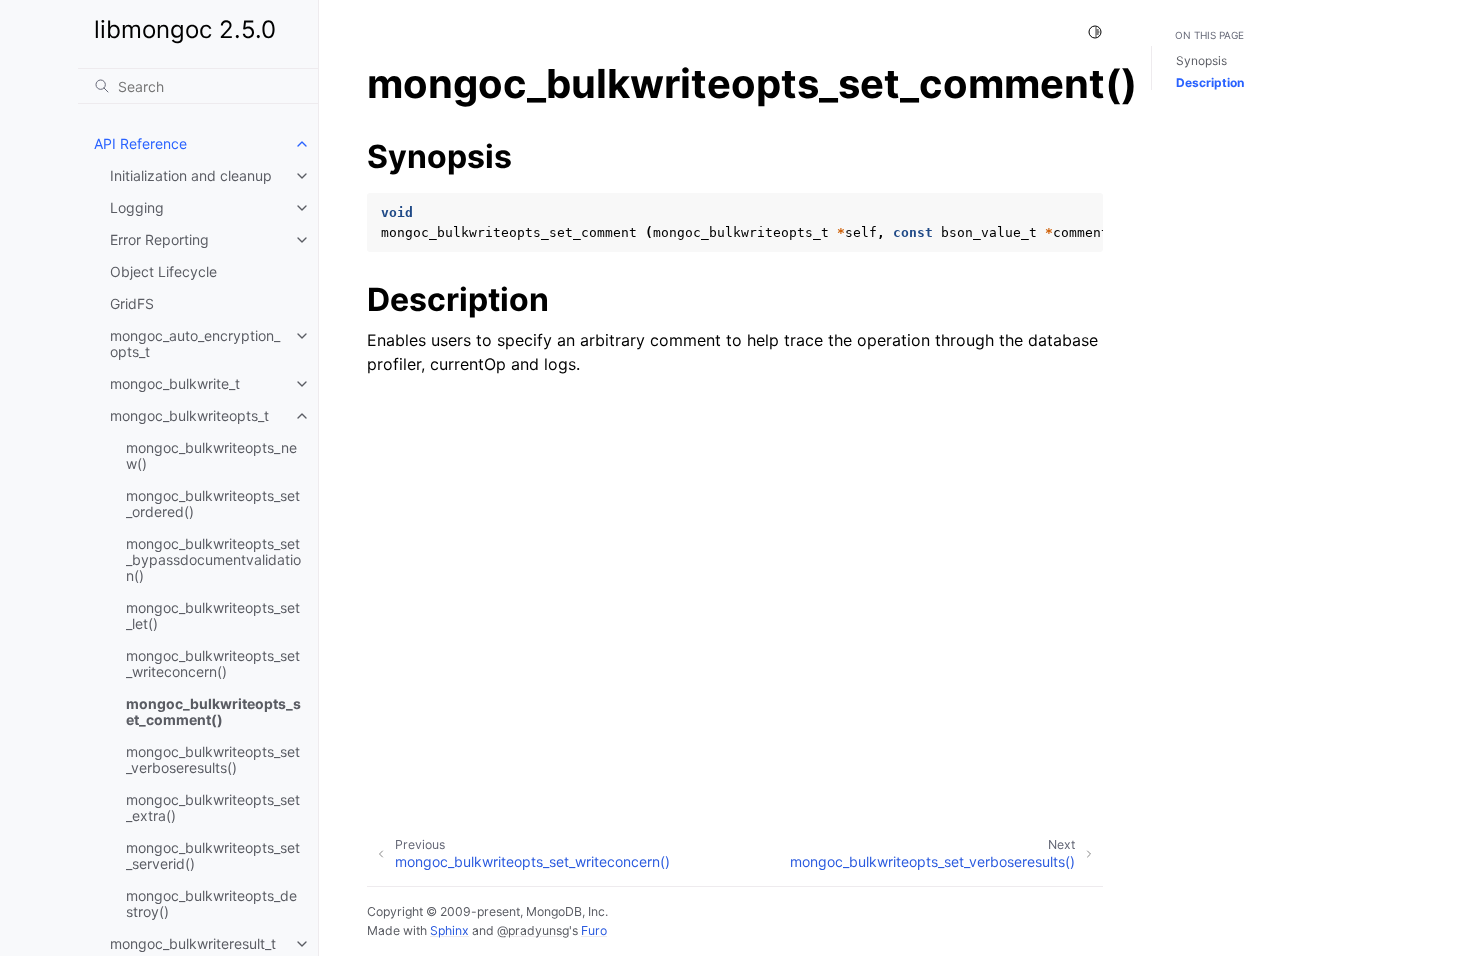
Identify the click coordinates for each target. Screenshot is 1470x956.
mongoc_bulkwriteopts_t (189, 415)
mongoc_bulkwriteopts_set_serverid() (213, 855)
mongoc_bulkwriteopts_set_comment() (213, 711)
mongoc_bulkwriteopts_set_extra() (213, 807)
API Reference (140, 143)
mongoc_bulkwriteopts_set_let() (213, 615)
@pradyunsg (533, 930)
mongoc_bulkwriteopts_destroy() (211, 903)
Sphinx (449, 930)
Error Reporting (159, 239)
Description (1210, 82)
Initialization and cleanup (191, 175)
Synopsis (1201, 60)
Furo (594, 930)
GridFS (132, 303)
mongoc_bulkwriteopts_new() (211, 455)
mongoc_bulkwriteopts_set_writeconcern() (213, 663)
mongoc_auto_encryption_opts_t (195, 343)
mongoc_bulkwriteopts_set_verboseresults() (213, 759)
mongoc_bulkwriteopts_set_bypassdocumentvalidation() (213, 559)
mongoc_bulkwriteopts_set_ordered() (213, 503)
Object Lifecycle (163, 271)
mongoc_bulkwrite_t (175, 383)
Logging (137, 207)
